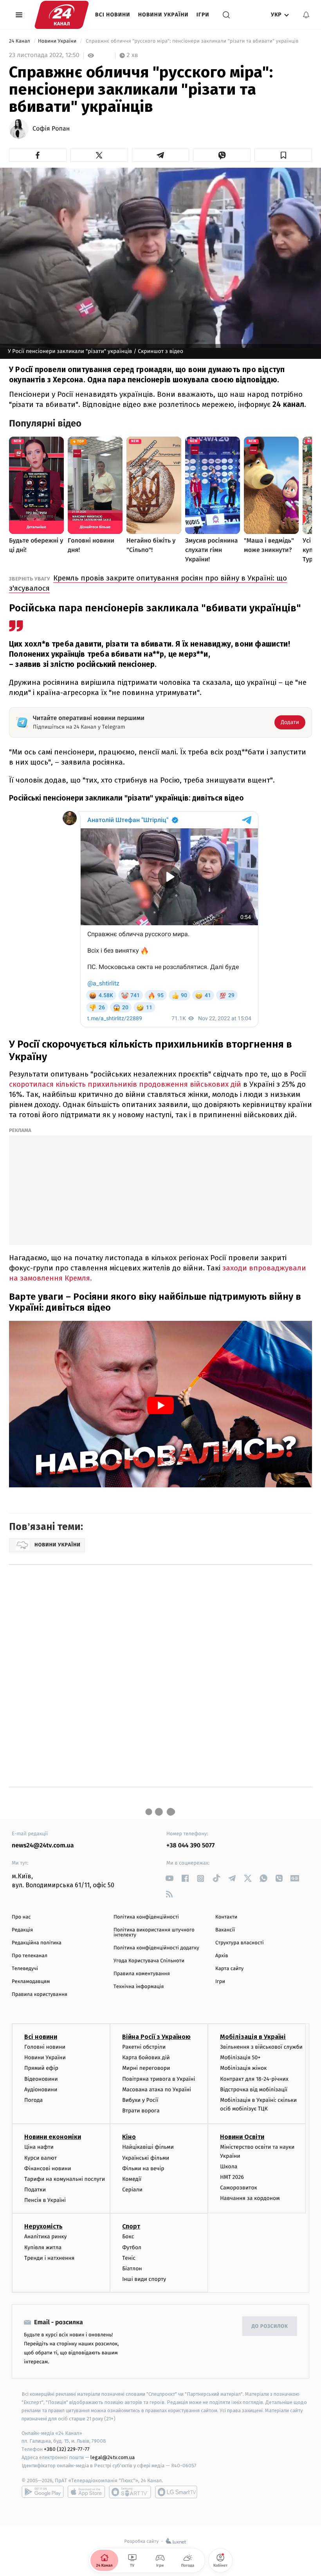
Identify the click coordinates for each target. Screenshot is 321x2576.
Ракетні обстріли (144, 2047)
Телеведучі (25, 1969)
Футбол (132, 2247)
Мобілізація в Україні (253, 2037)
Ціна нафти (39, 2147)
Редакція (22, 1930)
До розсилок (270, 2326)
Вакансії (225, 1930)
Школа (229, 2167)
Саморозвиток (239, 2188)
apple (86, 2492)
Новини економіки (53, 2137)
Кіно (129, 2137)
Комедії (132, 2179)
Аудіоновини (41, 2090)
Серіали (132, 2190)
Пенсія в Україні (45, 2200)
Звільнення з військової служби (261, 2047)
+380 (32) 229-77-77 (67, 2449)
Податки (35, 2190)
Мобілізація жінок (243, 2068)
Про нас (21, 1917)
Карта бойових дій (146, 2057)
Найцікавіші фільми (148, 2147)
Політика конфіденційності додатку (156, 1948)
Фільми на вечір (143, 2168)
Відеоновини (41, 2079)
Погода (33, 2100)
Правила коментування (142, 1974)
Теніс (129, 2258)
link (169, 1878)
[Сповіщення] (306, 15)
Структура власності (240, 1943)
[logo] (62, 15)
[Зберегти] (283, 155)
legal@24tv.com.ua (113, 2457)
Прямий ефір (41, 2068)
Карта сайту (229, 1969)
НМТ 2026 (232, 2177)
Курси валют (41, 2158)
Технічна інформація (139, 1987)
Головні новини (45, 2047)
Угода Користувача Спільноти (149, 1961)
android (43, 2492)
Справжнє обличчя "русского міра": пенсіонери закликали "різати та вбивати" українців (192, 41)
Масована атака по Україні (157, 2090)
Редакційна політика (37, 1943)
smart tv (130, 2492)
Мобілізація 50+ (240, 2057)
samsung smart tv (176, 2492)
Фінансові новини (48, 2168)
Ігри (203, 15)
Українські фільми (146, 2158)
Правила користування (40, 1995)
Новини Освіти (242, 2137)
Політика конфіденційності (146, 1917)
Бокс (128, 2237)
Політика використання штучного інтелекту (154, 1933)
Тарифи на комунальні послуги (65, 2179)
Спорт (131, 2226)
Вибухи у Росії (140, 2100)
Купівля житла (43, 2247)
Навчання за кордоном (250, 2198)
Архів (222, 1956)
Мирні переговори (146, 2068)
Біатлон (132, 2269)
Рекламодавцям (31, 1982)
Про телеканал (30, 1956)
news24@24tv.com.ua (43, 1846)
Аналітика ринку (45, 2237)
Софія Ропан (51, 129)
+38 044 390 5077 (190, 1846)
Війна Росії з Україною (156, 2037)
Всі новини (113, 15)
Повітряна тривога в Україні (159, 2079)
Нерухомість (43, 2226)
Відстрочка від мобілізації (254, 2090)
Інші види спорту (144, 2279)
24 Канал (20, 41)
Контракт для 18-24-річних (254, 2079)
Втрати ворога (141, 2111)
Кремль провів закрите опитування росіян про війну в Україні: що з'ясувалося (148, 583)
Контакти (226, 1917)
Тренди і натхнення (49, 2258)
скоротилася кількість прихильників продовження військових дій (125, 1084)
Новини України (163, 15)
